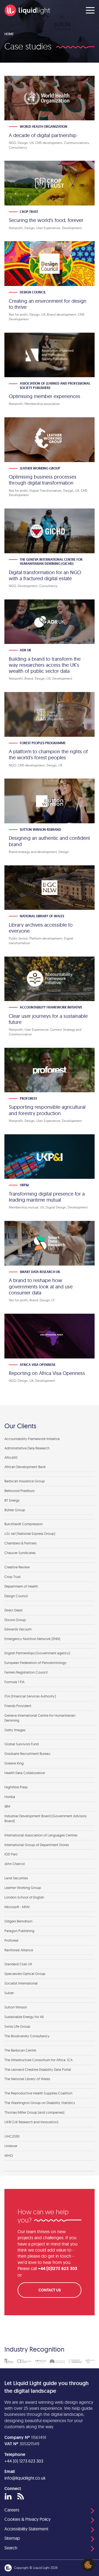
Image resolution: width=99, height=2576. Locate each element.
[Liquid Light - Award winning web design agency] (27, 10)
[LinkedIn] (8, 2497)
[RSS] (21, 2497)
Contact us (50, 2290)
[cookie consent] (88, 2565)
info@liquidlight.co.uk (25, 2478)
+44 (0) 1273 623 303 (24, 2461)
